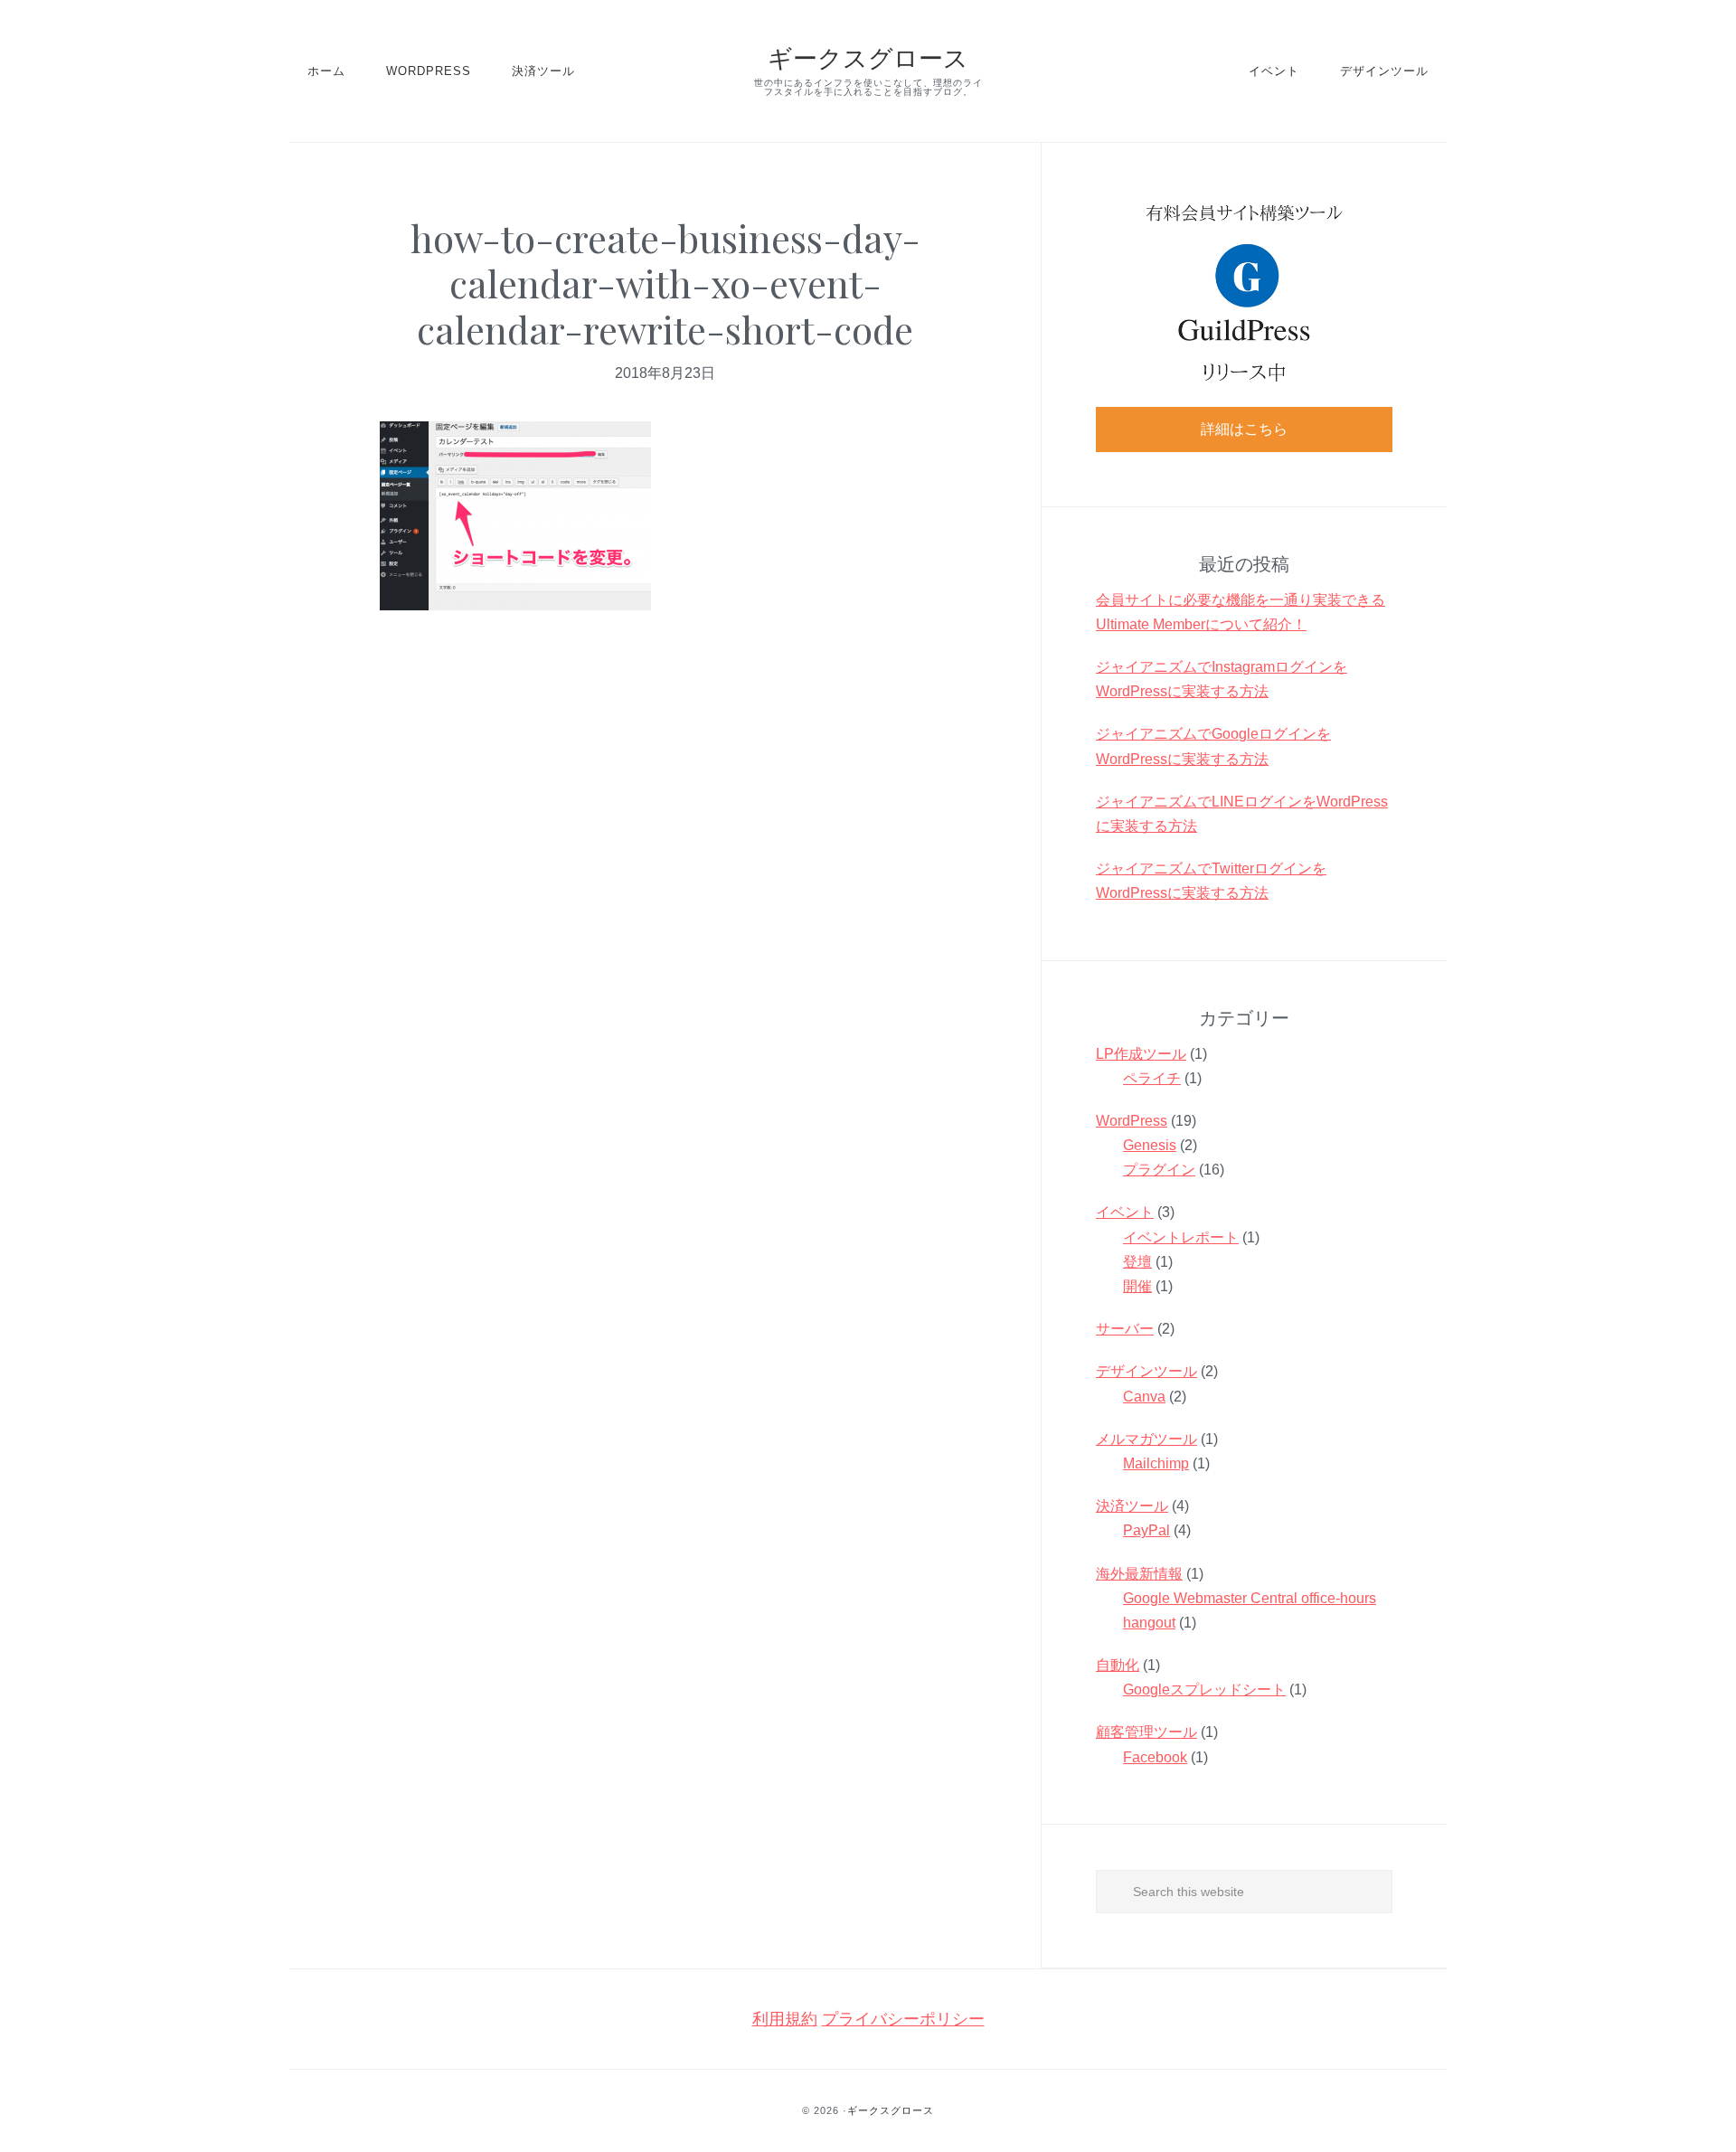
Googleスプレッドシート (1204, 1690)
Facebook (1155, 1757)
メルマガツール (1146, 1439)
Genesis (1150, 1145)
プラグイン (1159, 1170)
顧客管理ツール (1146, 1732)
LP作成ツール (1141, 1054)
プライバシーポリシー (903, 2019)
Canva (1144, 1397)
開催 (1137, 1286)
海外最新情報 (1139, 1574)
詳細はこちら (1244, 429)
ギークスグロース (868, 57)
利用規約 (785, 2019)
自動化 (1118, 1665)
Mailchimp (1156, 1463)
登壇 (1137, 1262)
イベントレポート (1181, 1237)
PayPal (1146, 1530)
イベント (1125, 1212)
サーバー (1125, 1329)
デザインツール (1146, 1371)
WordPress (1132, 1121)
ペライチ (1152, 1078)
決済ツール (1132, 1506)
